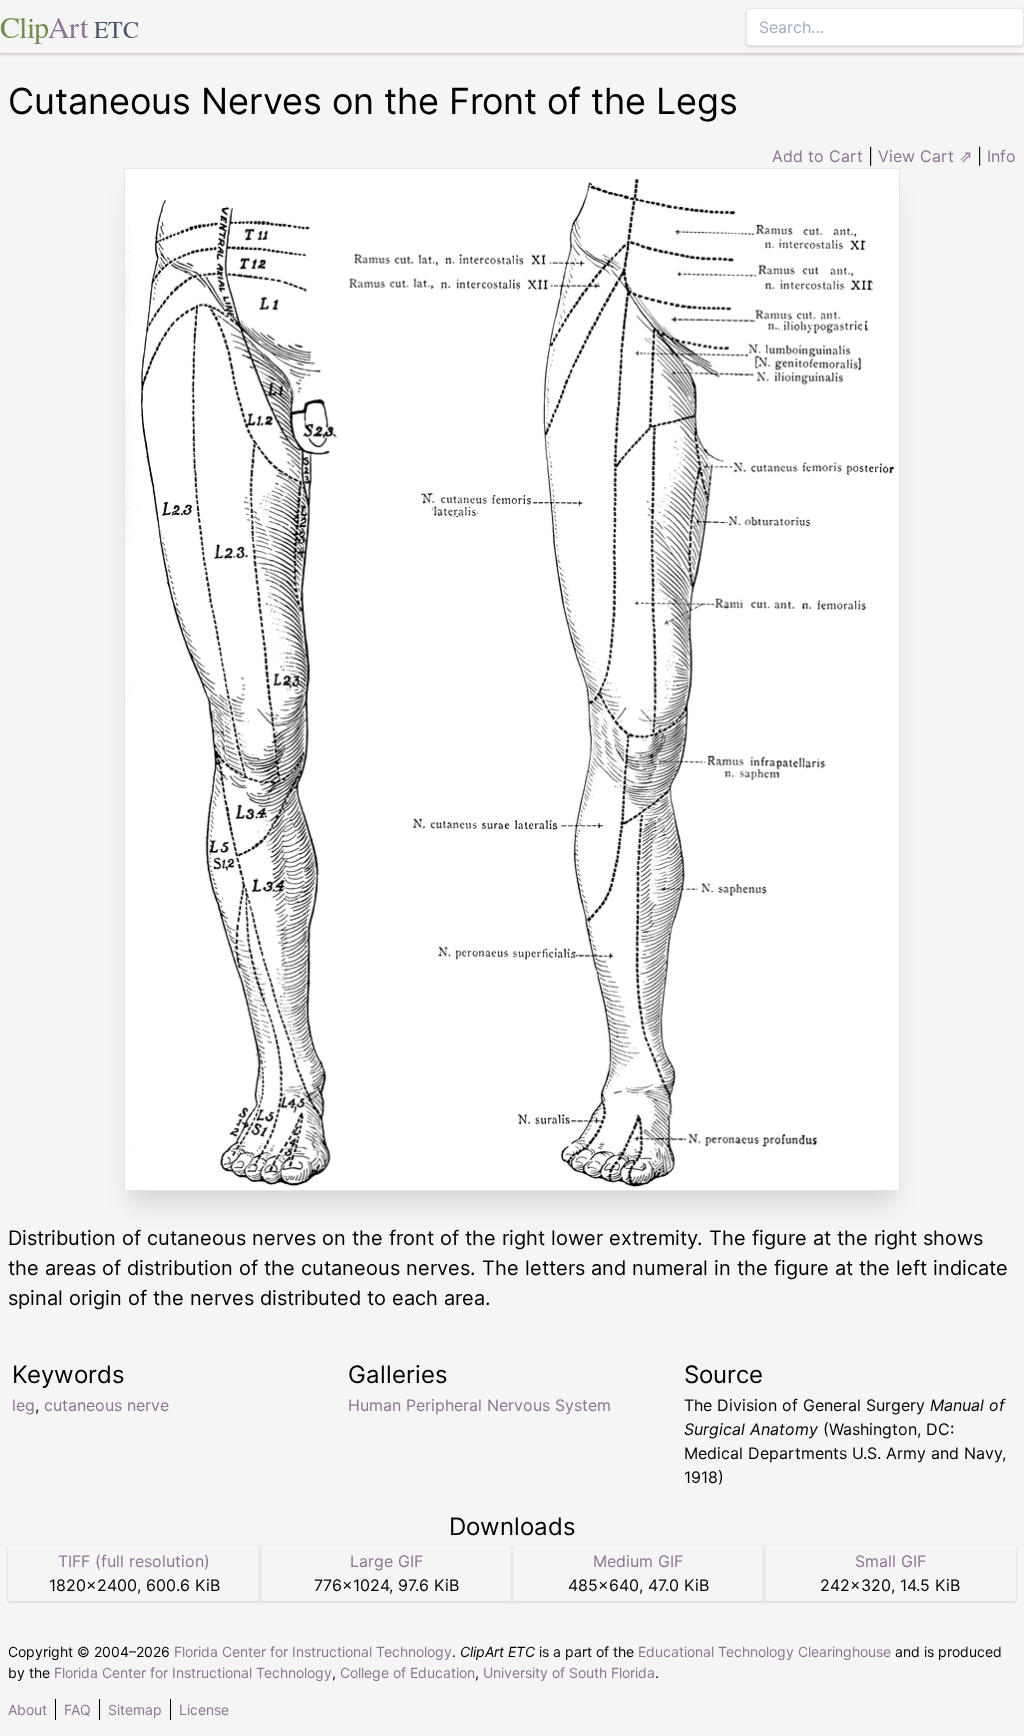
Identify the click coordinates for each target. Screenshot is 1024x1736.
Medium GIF (638, 1561)
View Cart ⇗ (925, 156)
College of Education (407, 1672)
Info (1001, 156)
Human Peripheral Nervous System (479, 1405)
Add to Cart (817, 156)
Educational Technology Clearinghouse (764, 1651)
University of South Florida (569, 1672)
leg (23, 1405)
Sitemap (135, 1709)
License (204, 1709)
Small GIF (890, 1561)
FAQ (77, 1709)
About (27, 1709)
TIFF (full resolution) (134, 1561)
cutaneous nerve (106, 1405)
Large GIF (386, 1561)
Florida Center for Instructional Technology (313, 1651)
